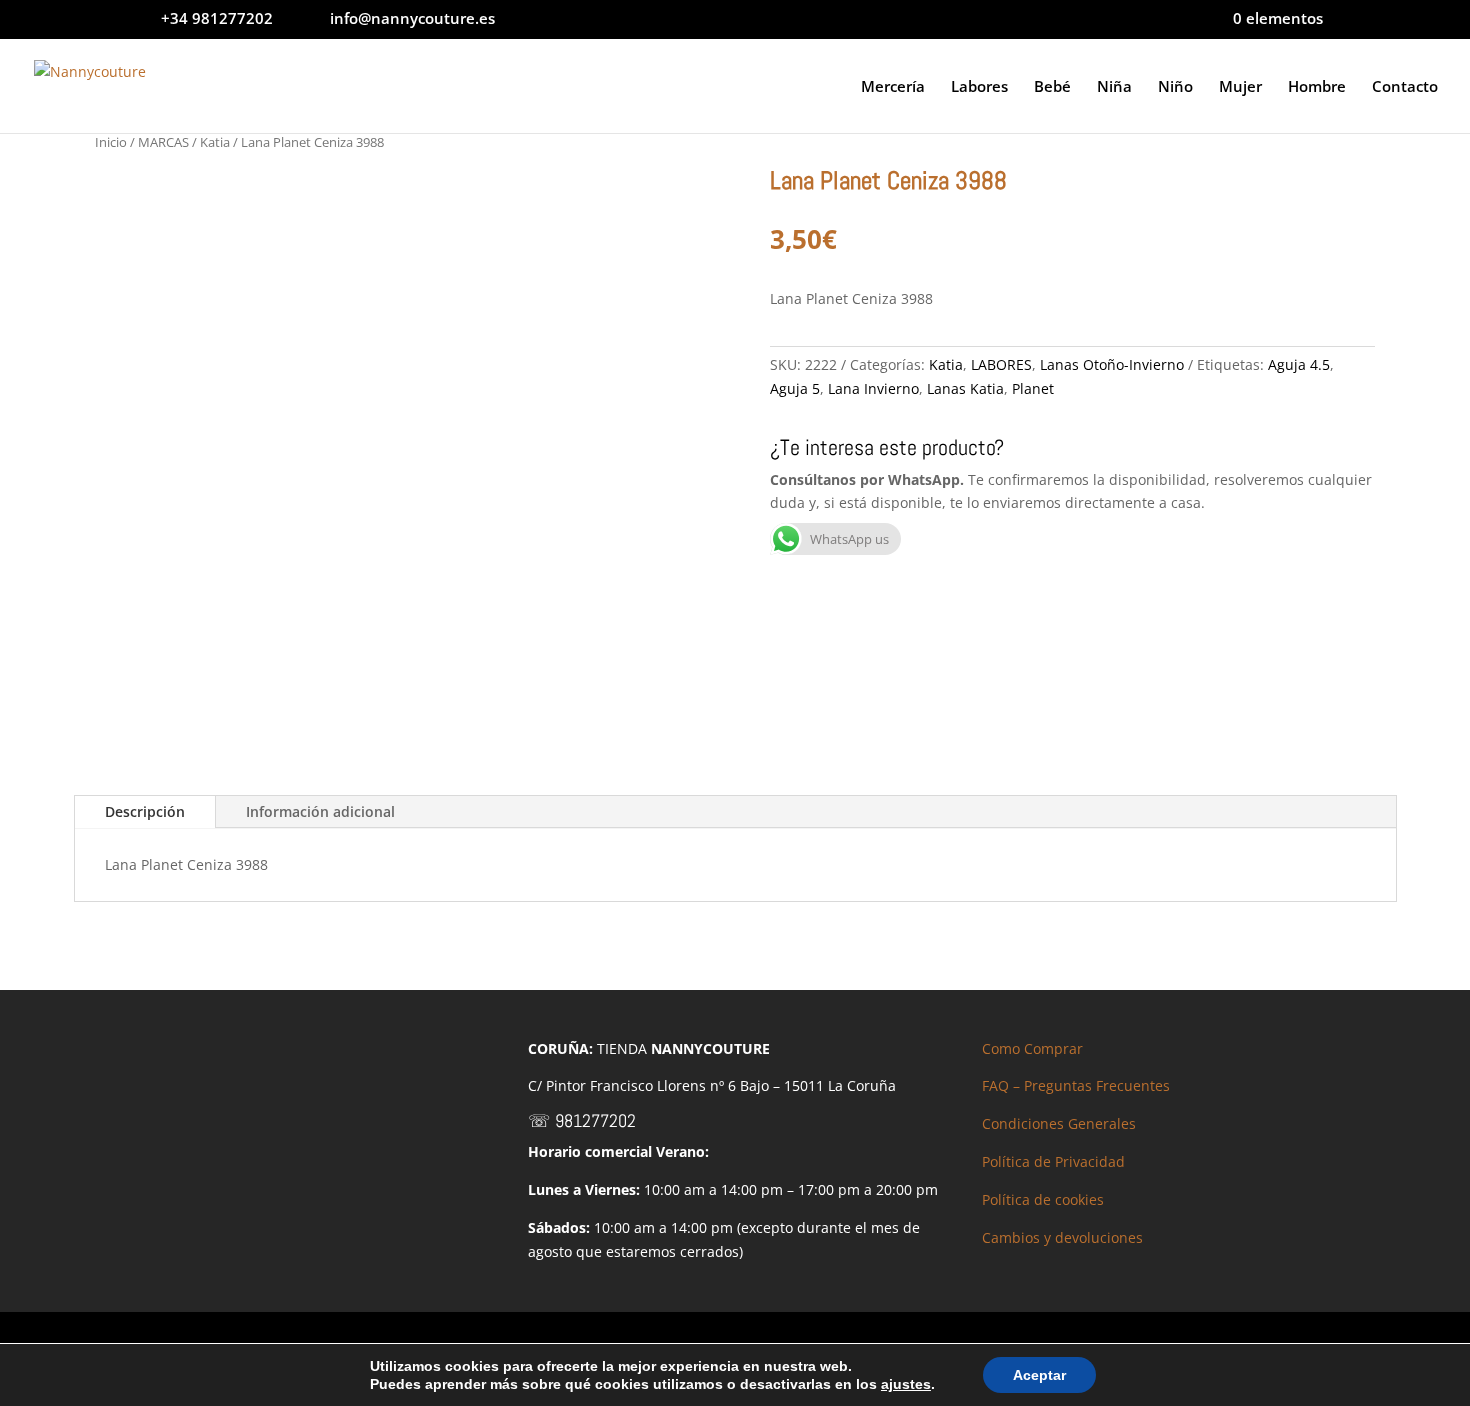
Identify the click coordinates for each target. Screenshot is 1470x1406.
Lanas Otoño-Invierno (1112, 364)
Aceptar (1039, 1375)
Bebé (1052, 87)
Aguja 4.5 (1299, 364)
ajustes (906, 1384)
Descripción (145, 811)
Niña (1114, 87)
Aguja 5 (795, 388)
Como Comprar (1032, 1048)
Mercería (893, 87)
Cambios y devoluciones (1062, 1237)
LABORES (1001, 364)
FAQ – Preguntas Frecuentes (1076, 1085)
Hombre (1317, 87)
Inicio (111, 142)
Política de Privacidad (1053, 1161)
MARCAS (163, 142)
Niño (1175, 87)
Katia (215, 142)
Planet (1033, 388)
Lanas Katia (965, 388)
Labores (979, 87)
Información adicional (320, 811)
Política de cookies (1043, 1199)
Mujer (1240, 87)
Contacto (1405, 87)
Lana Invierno (873, 388)
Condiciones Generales (1059, 1123)
